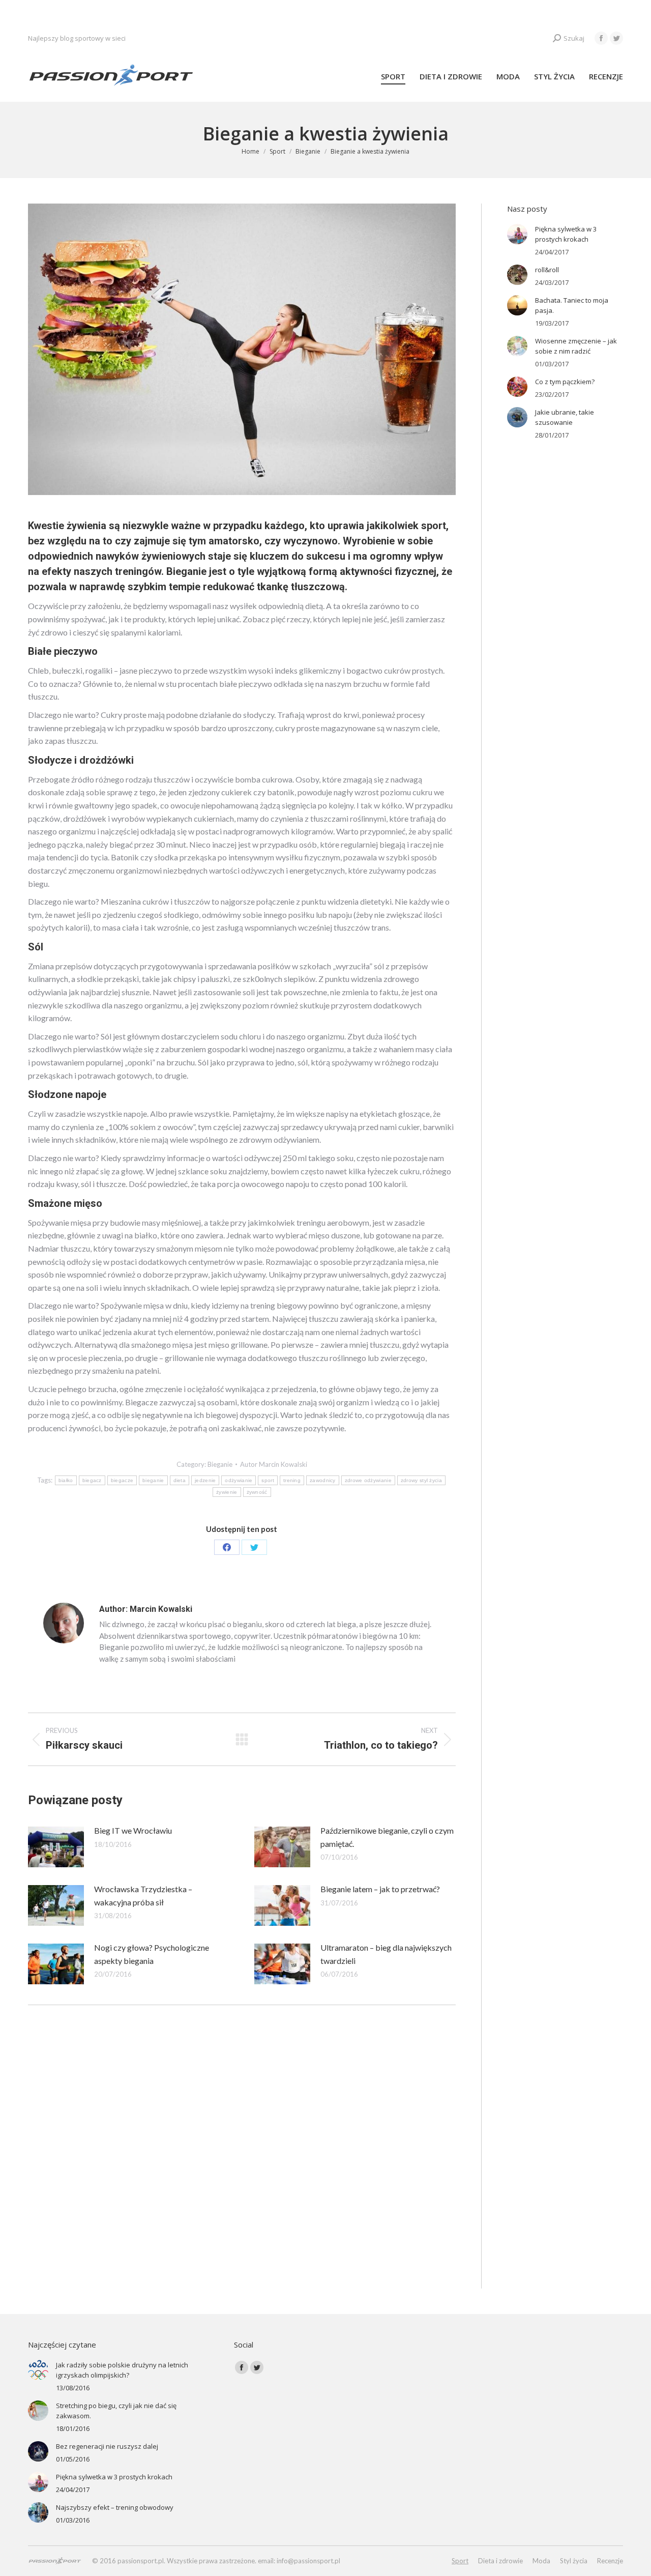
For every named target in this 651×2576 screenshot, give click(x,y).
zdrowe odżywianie (368, 1480)
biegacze (122, 1480)
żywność (257, 1492)
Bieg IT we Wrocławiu (133, 1830)
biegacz (92, 1480)
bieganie (153, 1480)
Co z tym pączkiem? (565, 382)
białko (66, 1480)
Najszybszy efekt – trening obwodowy (115, 2507)
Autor (274, 1464)
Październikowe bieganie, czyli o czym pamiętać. (387, 1837)
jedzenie (205, 1480)
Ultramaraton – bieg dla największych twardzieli (386, 1954)
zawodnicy (323, 1480)
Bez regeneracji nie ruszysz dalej (107, 2446)
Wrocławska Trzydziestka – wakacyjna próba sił (143, 1895)
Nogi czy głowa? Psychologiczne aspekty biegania (152, 1954)
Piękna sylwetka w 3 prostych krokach (566, 234)
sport (268, 1480)
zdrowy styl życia (421, 1480)
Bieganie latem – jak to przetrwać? (380, 1889)
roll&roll (547, 270)
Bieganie (220, 1464)
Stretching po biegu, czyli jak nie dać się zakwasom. (116, 2411)
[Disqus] (242, 2158)
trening (292, 1480)
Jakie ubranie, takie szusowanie (565, 417)
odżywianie (239, 1480)
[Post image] (56, 1847)
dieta (180, 1480)
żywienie (227, 1492)
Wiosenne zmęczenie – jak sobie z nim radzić (576, 346)
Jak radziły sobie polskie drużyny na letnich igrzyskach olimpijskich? (122, 2370)
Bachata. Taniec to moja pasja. (572, 305)
